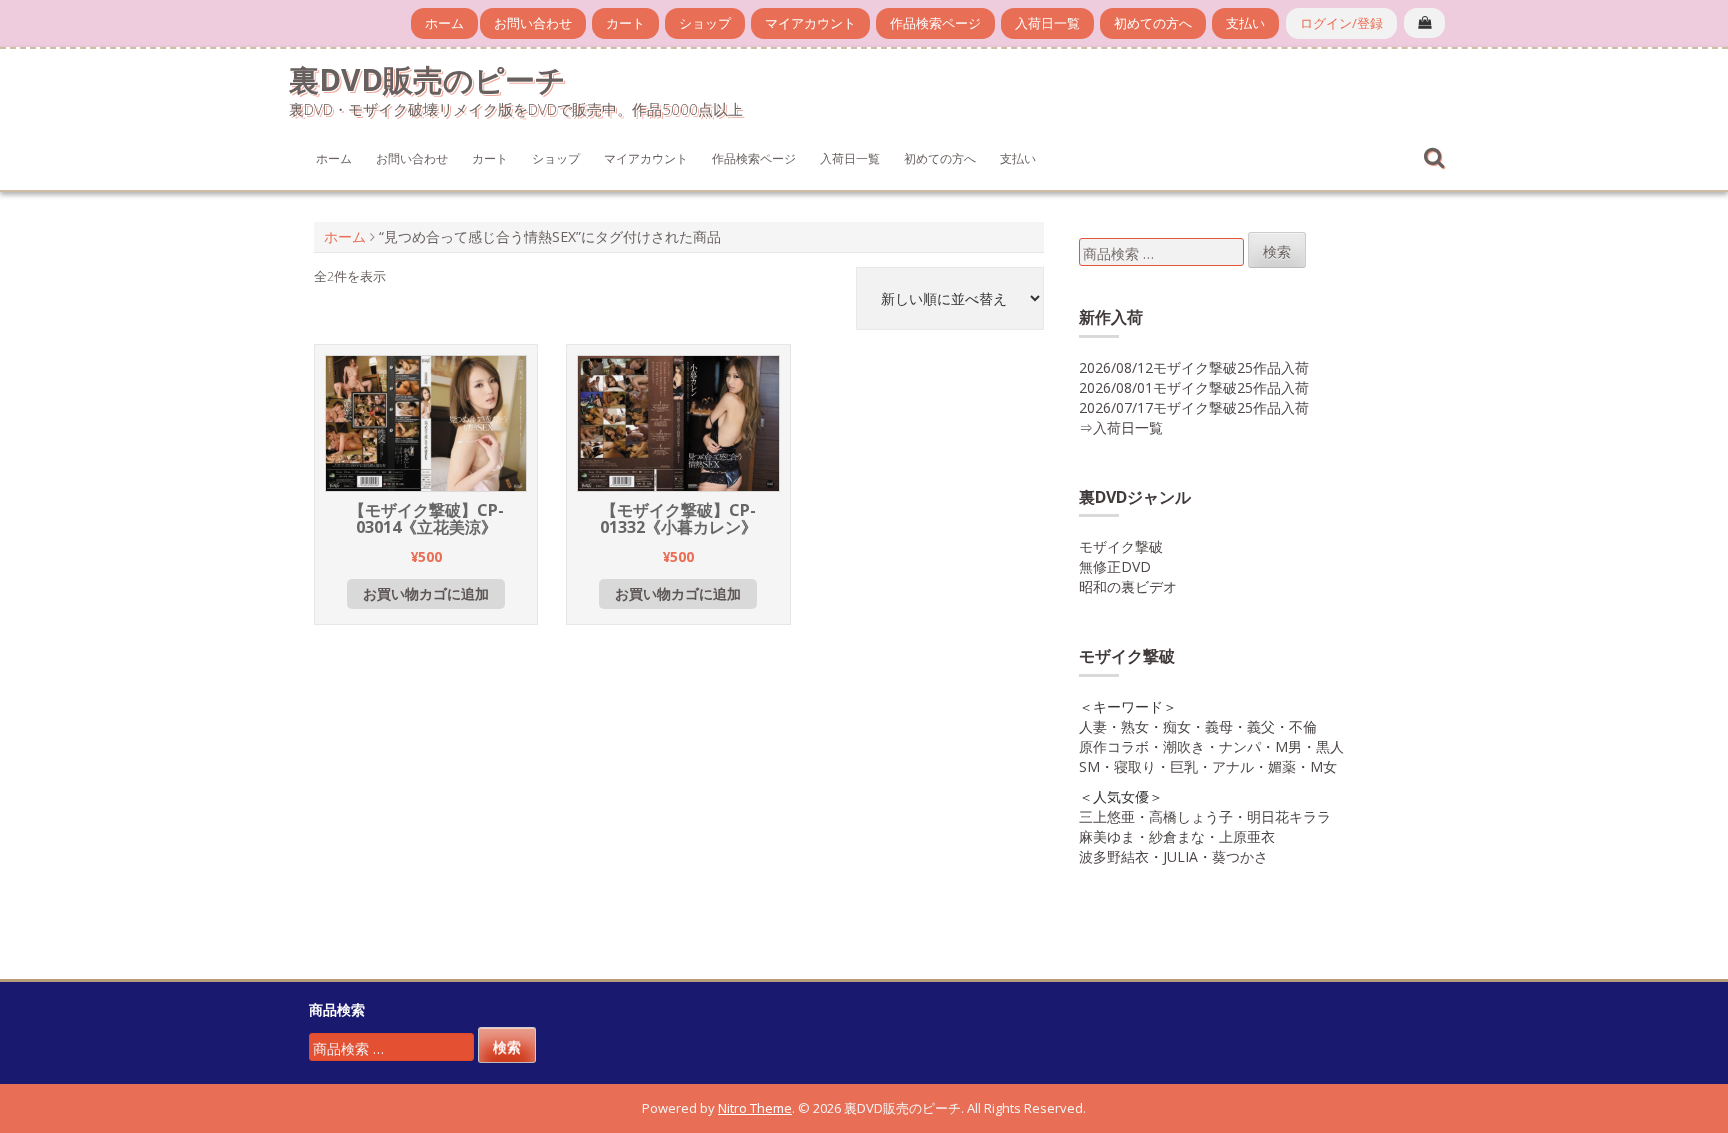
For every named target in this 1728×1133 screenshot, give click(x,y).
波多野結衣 (1114, 856)
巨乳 (1184, 766)
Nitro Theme (755, 1108)
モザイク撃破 (1121, 546)
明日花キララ (1289, 816)
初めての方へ (1153, 23)
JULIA (1180, 856)
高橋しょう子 (1191, 816)
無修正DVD (1115, 566)
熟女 (1135, 726)
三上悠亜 (1107, 816)
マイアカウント (810, 23)
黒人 (1330, 746)
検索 (1277, 251)
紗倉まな (1177, 836)
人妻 (1093, 726)
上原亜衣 (1247, 836)
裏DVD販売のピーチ (427, 79)
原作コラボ (1114, 746)
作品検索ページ (935, 23)
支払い (1245, 23)
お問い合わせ (533, 23)
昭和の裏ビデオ (1128, 586)
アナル (1233, 766)
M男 (1288, 746)
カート (625, 23)
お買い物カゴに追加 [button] (426, 593)
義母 (1219, 726)
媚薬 (1282, 766)
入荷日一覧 (1047, 23)
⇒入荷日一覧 (1121, 427)
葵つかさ (1240, 856)
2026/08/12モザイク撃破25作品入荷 (1194, 367)
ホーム (444, 23)
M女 (1323, 766)
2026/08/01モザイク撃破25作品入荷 (1194, 387)
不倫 (1303, 726)
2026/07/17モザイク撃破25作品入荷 (1194, 407)
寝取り (1135, 766)
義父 (1261, 726)
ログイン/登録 (1341, 23)
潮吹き (1184, 746)
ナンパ (1240, 746)
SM (1089, 766)
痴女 (1177, 726)
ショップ (705, 23)
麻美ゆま (1107, 836)
